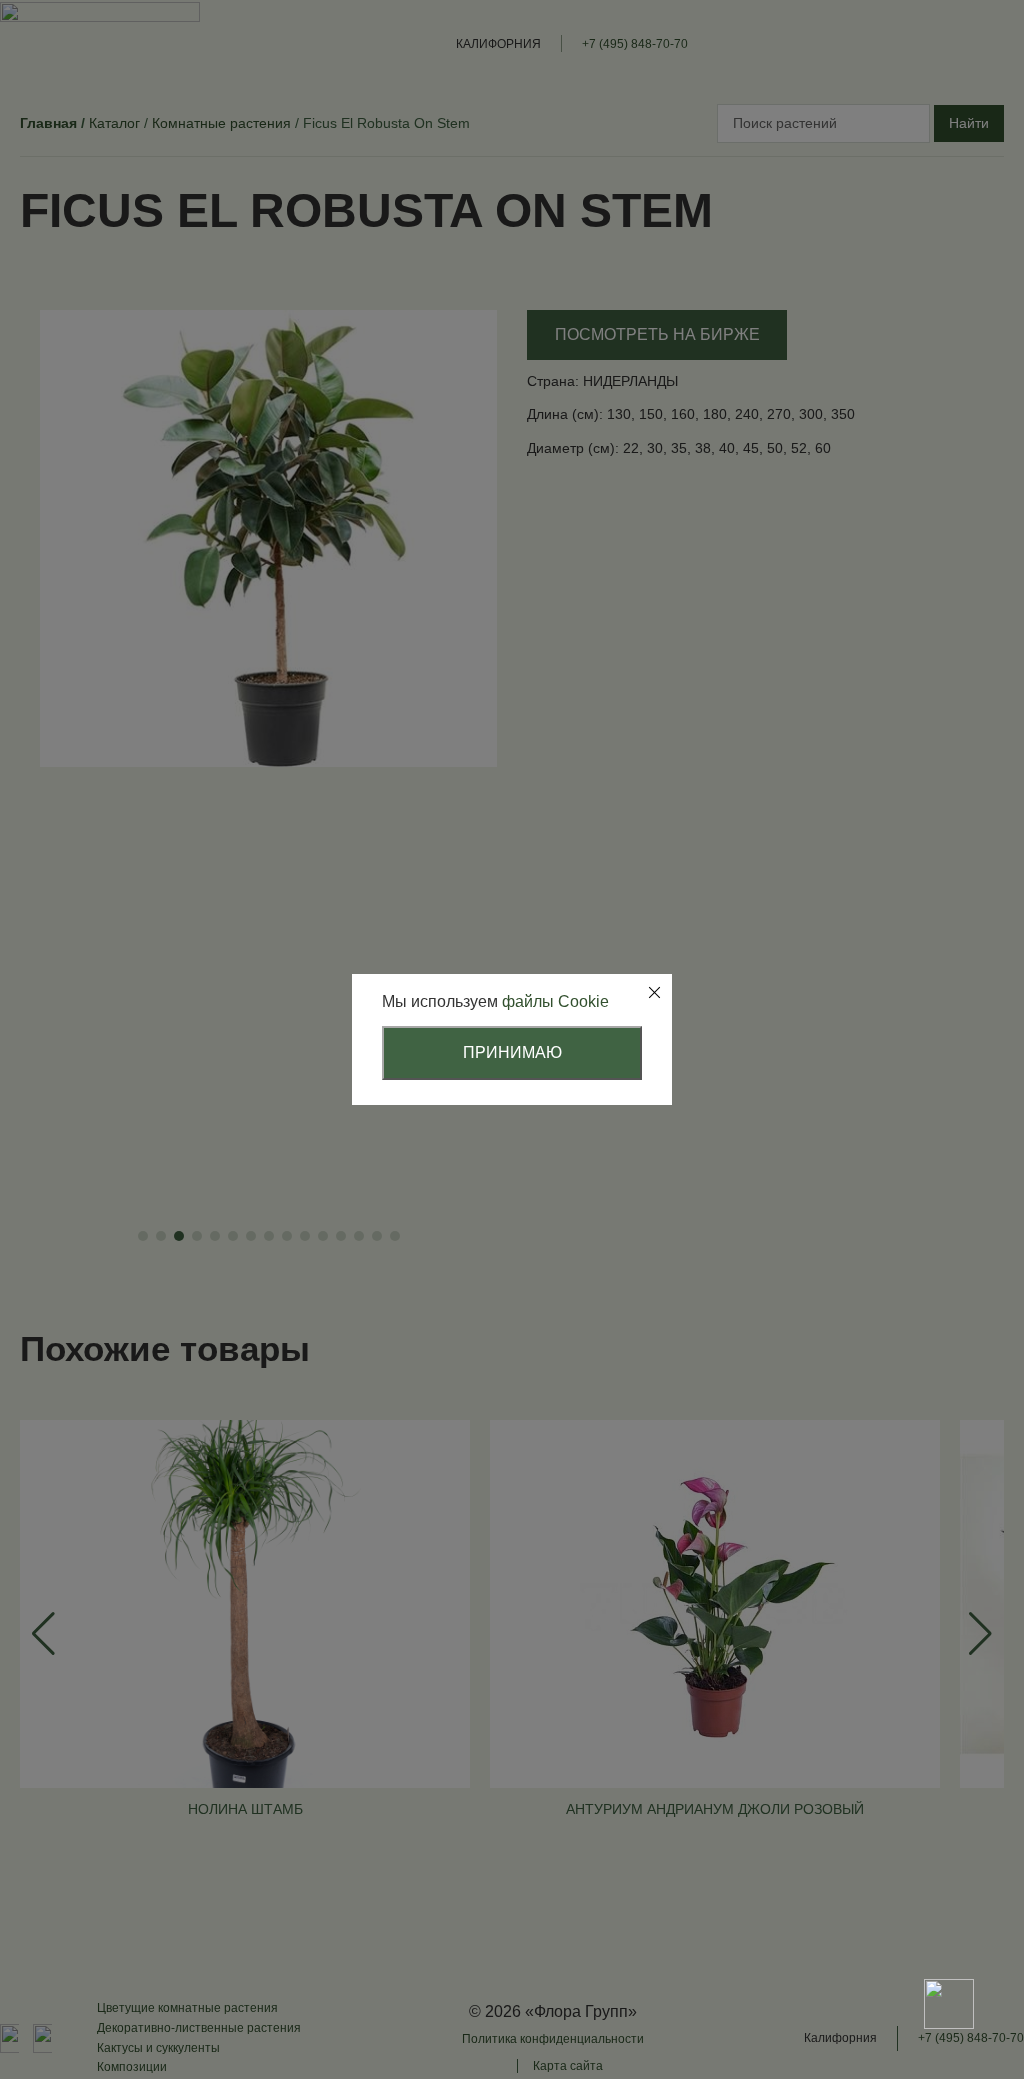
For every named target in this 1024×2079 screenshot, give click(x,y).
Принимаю (512, 1052)
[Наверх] (949, 1934)
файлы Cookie (555, 1001)
